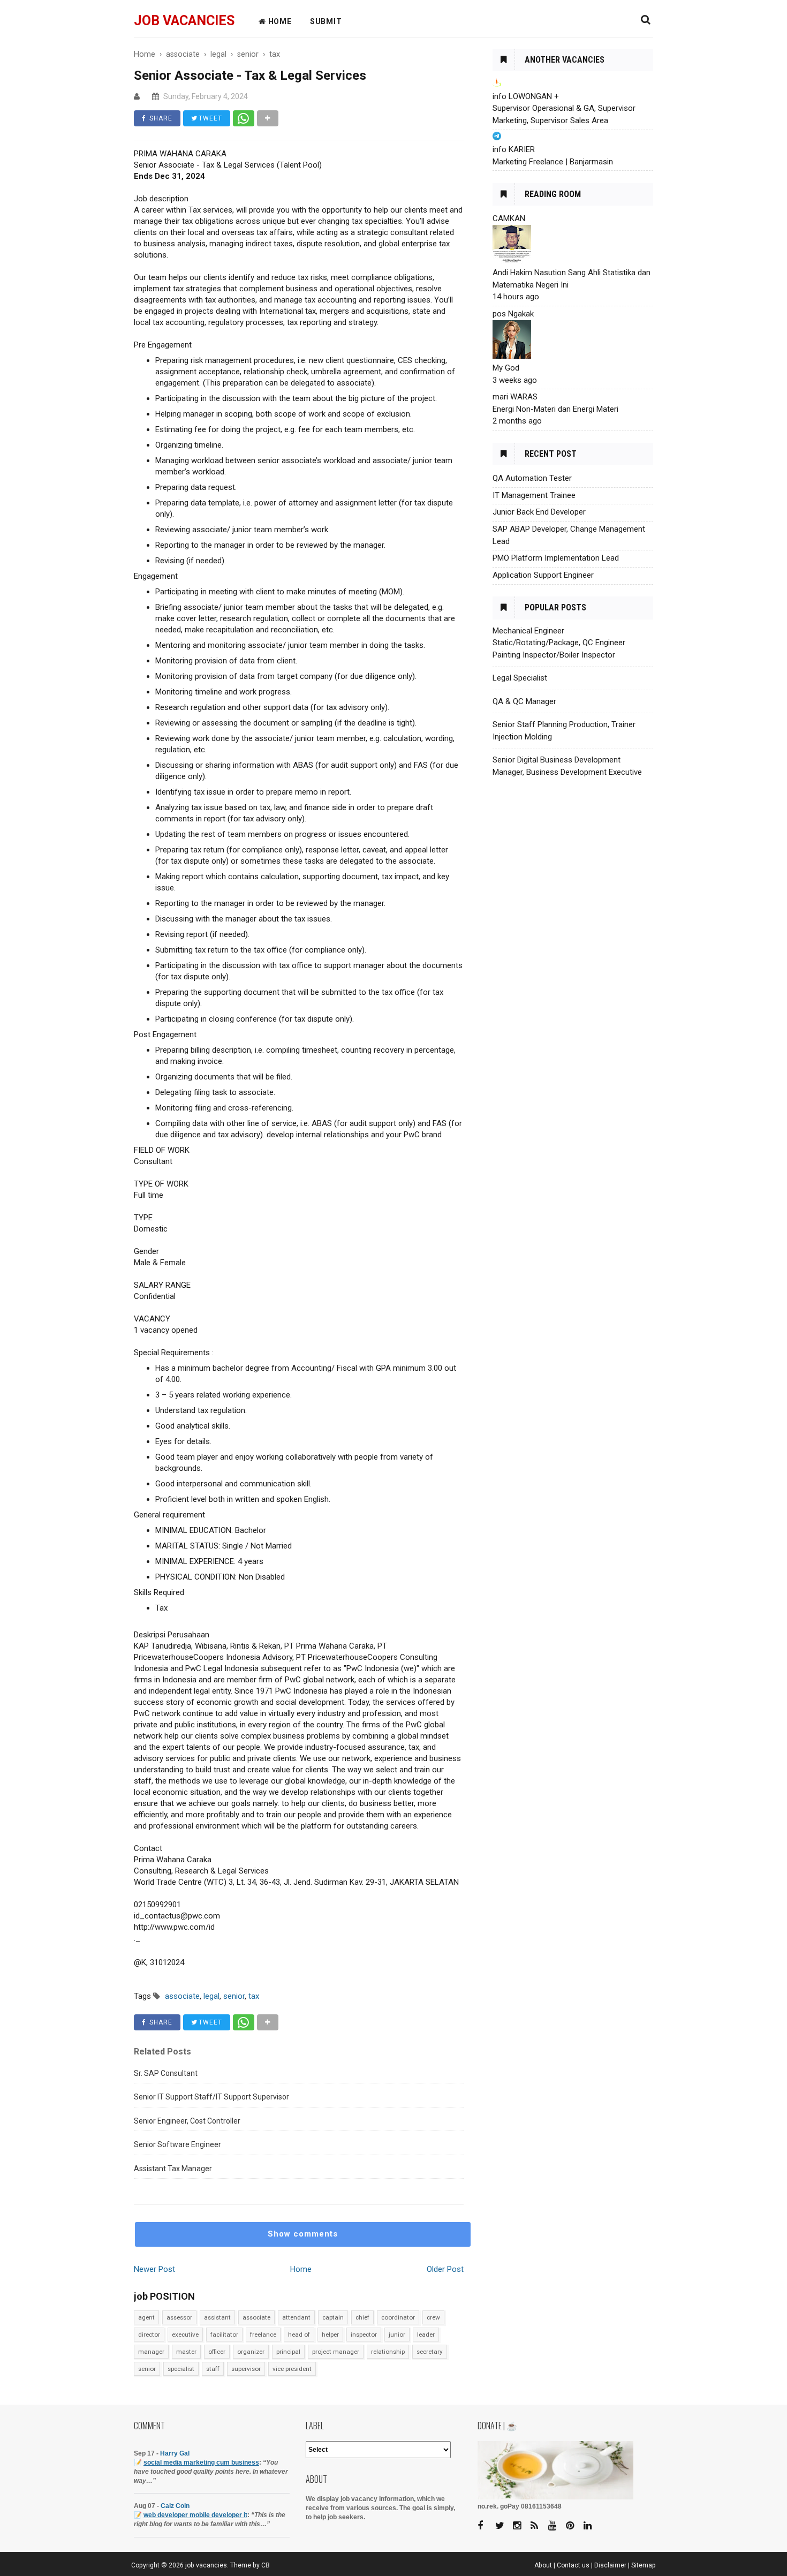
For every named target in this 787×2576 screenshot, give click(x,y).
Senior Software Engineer (177, 2144)
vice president (292, 2369)
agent (146, 2317)
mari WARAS (515, 397)
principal (288, 2352)
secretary (430, 2352)
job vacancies (184, 21)
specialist (181, 2369)
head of (299, 2335)
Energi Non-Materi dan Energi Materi (555, 409)
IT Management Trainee (534, 495)
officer (217, 2352)
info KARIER (514, 149)
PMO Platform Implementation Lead (556, 558)
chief (362, 2317)
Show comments (303, 2234)
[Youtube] (556, 2526)
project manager (336, 2352)
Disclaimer (610, 2565)
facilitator (224, 2335)
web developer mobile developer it (195, 2515)
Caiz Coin (175, 2506)
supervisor (246, 2369)
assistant (217, 2317)
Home (301, 2269)
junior (397, 2335)
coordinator (398, 2317)
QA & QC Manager (524, 701)
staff (213, 2369)
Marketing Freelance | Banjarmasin (553, 162)
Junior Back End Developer (539, 512)
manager (151, 2352)
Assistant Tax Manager (173, 2169)
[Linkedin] (592, 2526)
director (149, 2335)
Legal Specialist (520, 678)
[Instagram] (521, 2526)
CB (266, 2565)
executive (185, 2335)
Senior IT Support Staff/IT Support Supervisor (211, 2097)
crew (433, 2317)
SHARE (160, 118)
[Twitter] (503, 2526)
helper (330, 2335)
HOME (279, 21)
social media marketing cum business (201, 2462)
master (186, 2352)
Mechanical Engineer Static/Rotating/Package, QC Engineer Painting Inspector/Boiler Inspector (559, 643)
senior (147, 2369)
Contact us (573, 2565)
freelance (263, 2335)
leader (426, 2335)
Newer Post (154, 2269)
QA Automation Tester (532, 478)
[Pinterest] (574, 2526)
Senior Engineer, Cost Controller (187, 2121)
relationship (388, 2352)
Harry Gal (175, 2453)
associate (256, 2317)
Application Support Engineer (543, 575)
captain (333, 2317)
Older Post (445, 2269)
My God (506, 368)
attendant (296, 2317)
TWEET (209, 118)
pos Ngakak (513, 314)
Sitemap (644, 2565)
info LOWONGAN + (526, 96)
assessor (179, 2317)
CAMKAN (509, 218)
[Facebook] (486, 2526)
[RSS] (539, 2526)
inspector (364, 2335)
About (543, 2565)
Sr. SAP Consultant (166, 2073)
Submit (326, 21)
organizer (251, 2352)
